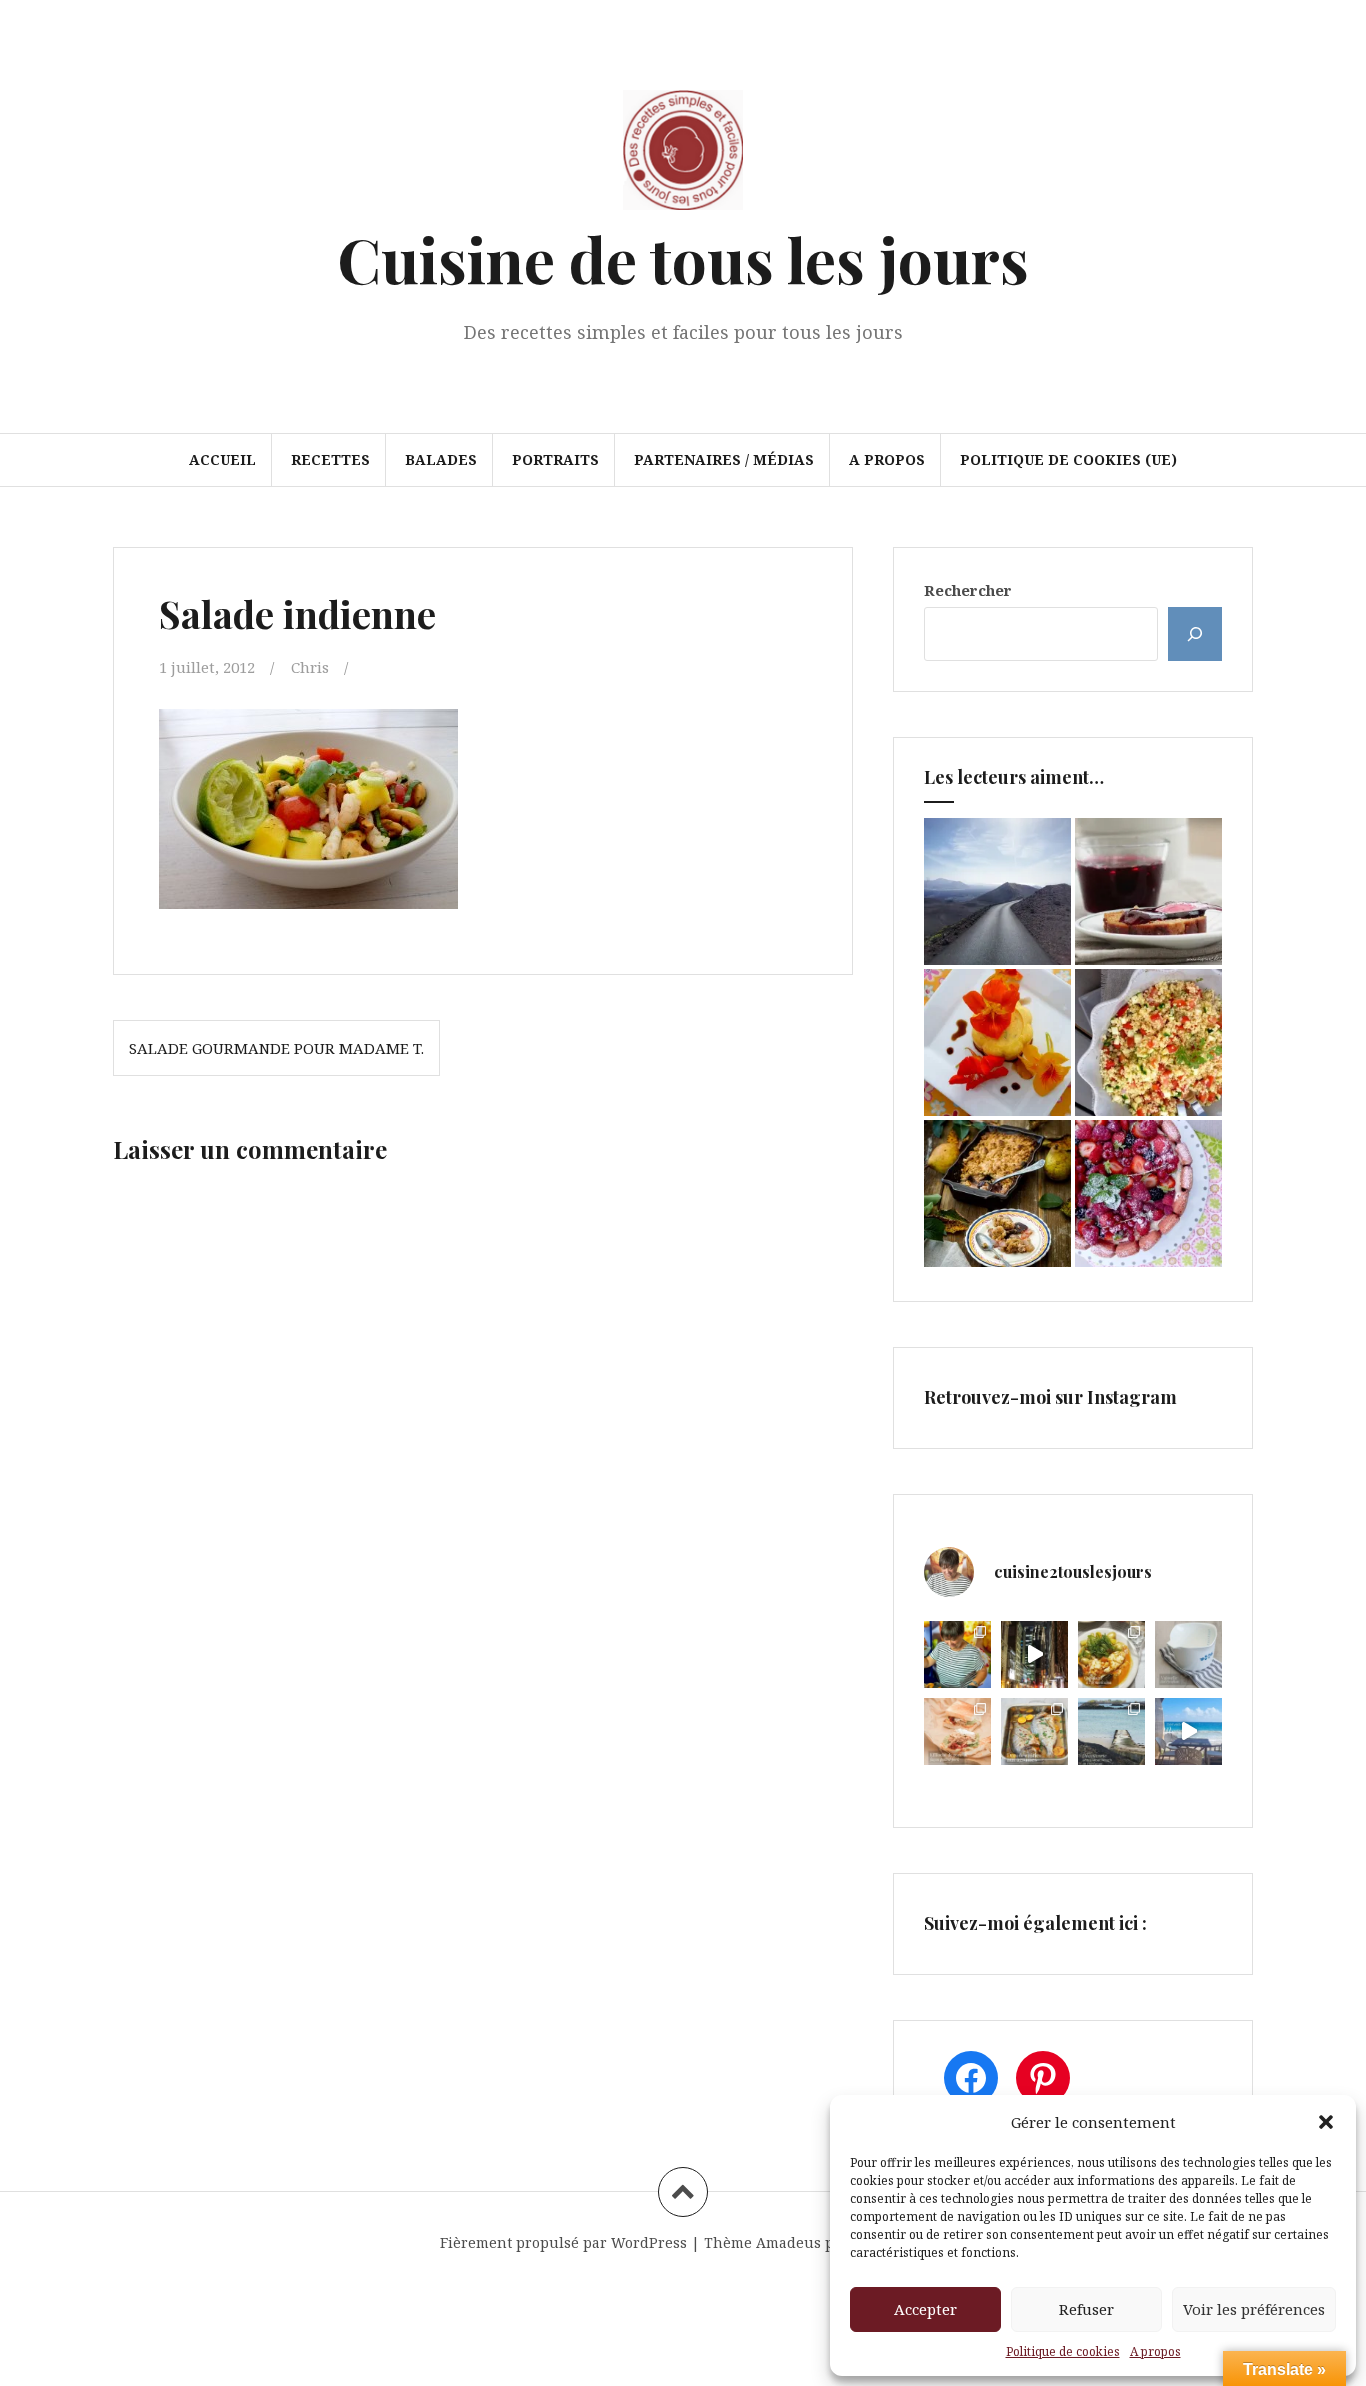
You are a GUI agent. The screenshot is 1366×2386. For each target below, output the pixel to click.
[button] (1326, 2122)
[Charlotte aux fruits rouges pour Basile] (1148, 1193)
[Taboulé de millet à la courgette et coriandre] (1148, 1042)
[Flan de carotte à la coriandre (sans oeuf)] (997, 1042)
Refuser (1086, 2309)
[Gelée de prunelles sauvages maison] (1148, 891)
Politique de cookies (1063, 2351)
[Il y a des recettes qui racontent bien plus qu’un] (1111, 1654)
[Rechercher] (1195, 634)
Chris (310, 667)
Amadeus (788, 2242)
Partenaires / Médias (724, 459)
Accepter (925, 2309)
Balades (441, 459)
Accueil (222, 459)
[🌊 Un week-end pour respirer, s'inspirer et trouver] (1111, 1731)
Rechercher (968, 590)
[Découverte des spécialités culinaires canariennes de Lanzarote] (997, 891)
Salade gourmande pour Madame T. (276, 1048)
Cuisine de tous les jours (683, 258)
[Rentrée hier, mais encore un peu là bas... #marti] (1188, 1731)
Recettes (330, 459)
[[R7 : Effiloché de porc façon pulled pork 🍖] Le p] (957, 1731)
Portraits (555, 459)
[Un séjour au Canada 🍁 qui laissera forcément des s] (1034, 1654)
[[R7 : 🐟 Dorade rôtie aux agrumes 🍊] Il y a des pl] (1034, 1731)
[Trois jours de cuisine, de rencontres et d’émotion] (957, 1654)
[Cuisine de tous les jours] (683, 156)
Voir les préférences (1254, 2309)
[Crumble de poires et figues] (997, 1193)
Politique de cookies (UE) (1068, 459)
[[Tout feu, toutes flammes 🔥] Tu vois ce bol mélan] (1188, 1654)
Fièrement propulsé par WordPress (563, 2242)
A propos (1155, 2351)
